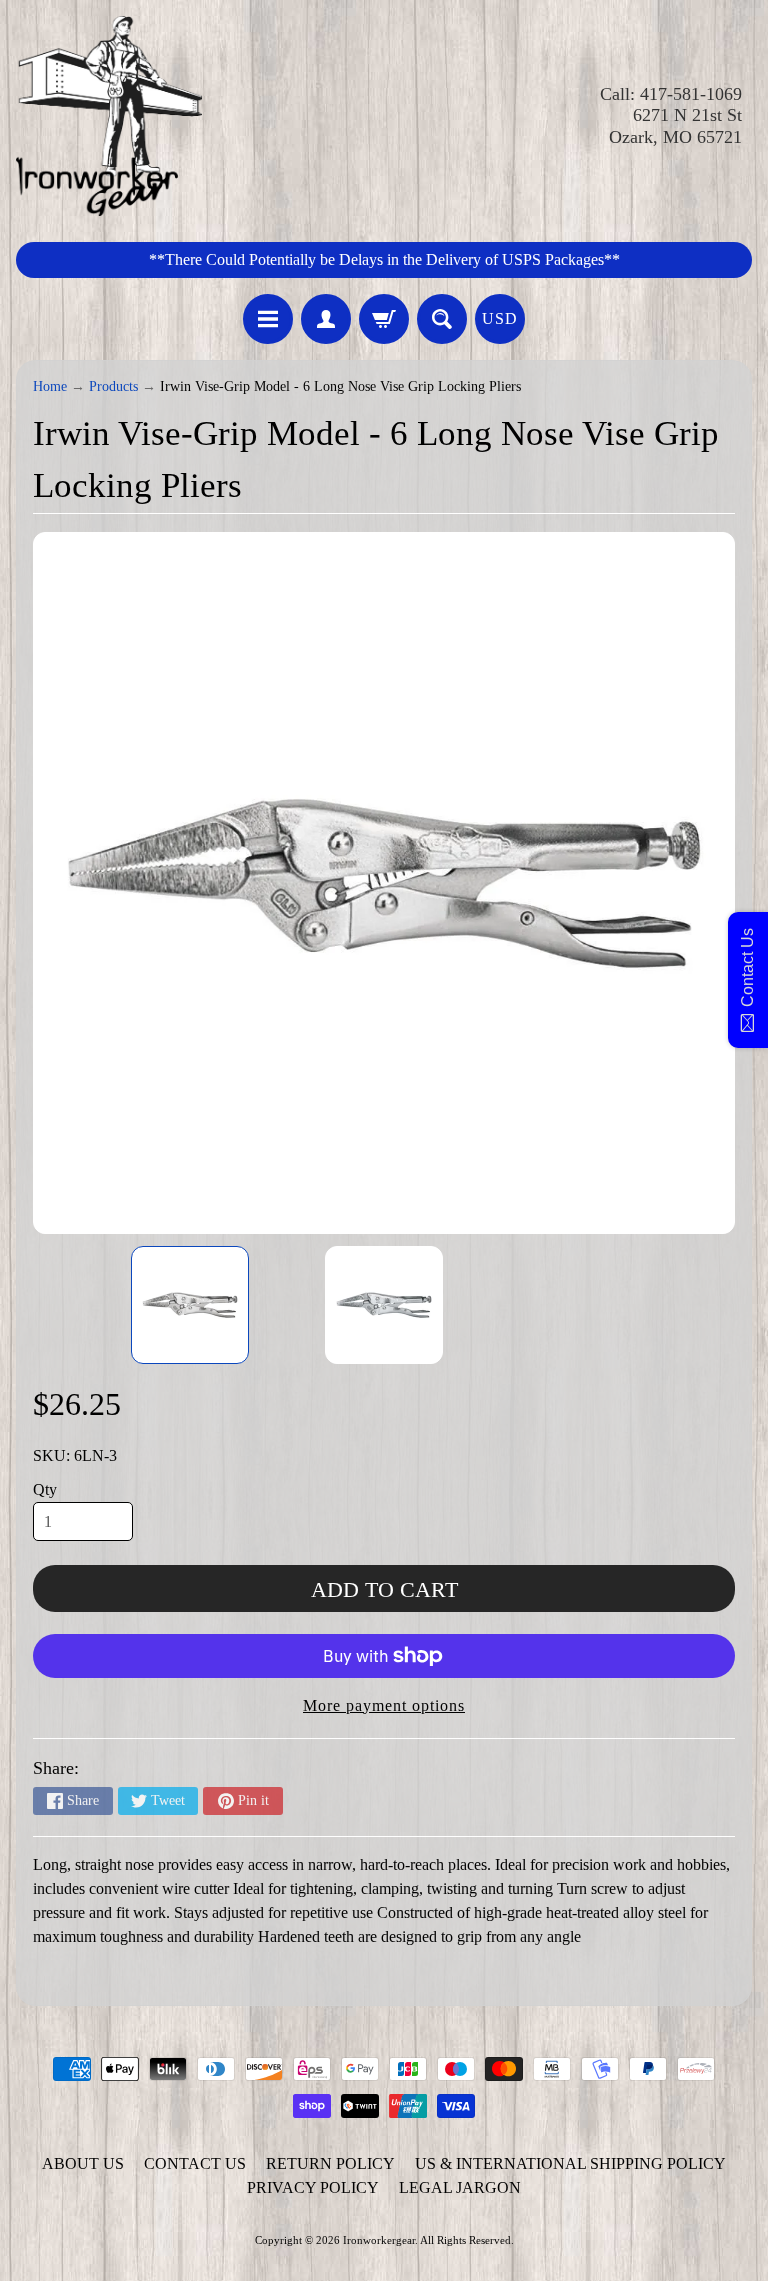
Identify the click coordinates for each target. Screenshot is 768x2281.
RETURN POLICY (330, 2163)
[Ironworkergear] (109, 116)
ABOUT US (83, 2163)
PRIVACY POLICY (313, 2187)
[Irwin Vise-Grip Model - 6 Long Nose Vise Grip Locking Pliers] (190, 1305)
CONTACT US (195, 2163)
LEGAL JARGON (460, 2187)
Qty (45, 1489)
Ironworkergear (379, 2240)
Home (50, 386)
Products (113, 386)
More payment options (384, 1705)
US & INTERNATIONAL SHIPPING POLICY (570, 2163)
